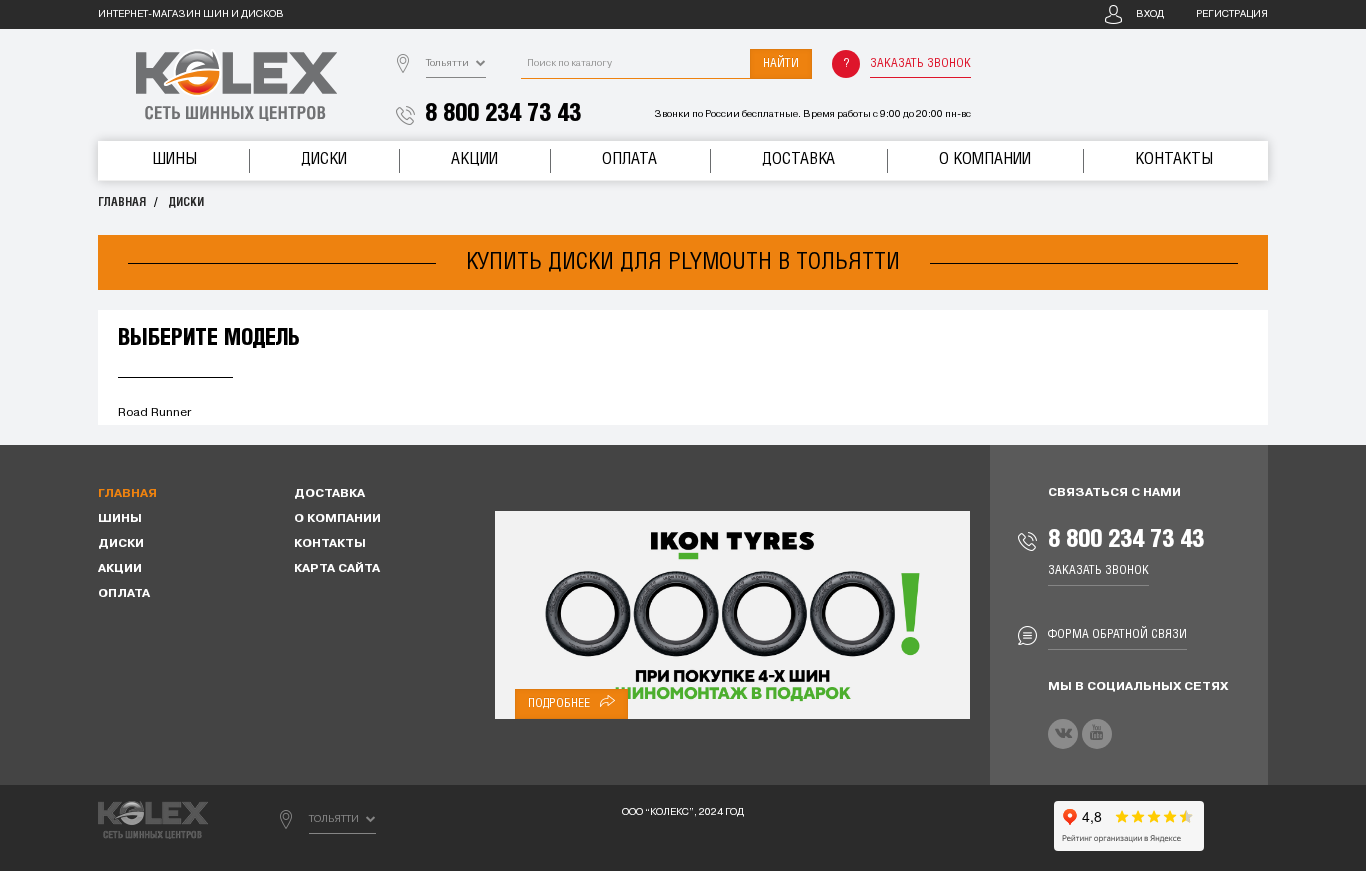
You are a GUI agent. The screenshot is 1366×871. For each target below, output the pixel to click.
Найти (781, 63)
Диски (324, 159)
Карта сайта (337, 569)
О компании (985, 159)
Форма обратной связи (1117, 634)
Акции (474, 159)
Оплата (629, 159)
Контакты (1174, 159)
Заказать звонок (920, 63)
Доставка (798, 159)
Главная (122, 202)
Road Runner (154, 413)
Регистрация (1232, 14)
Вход (1150, 14)
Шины (174, 159)
